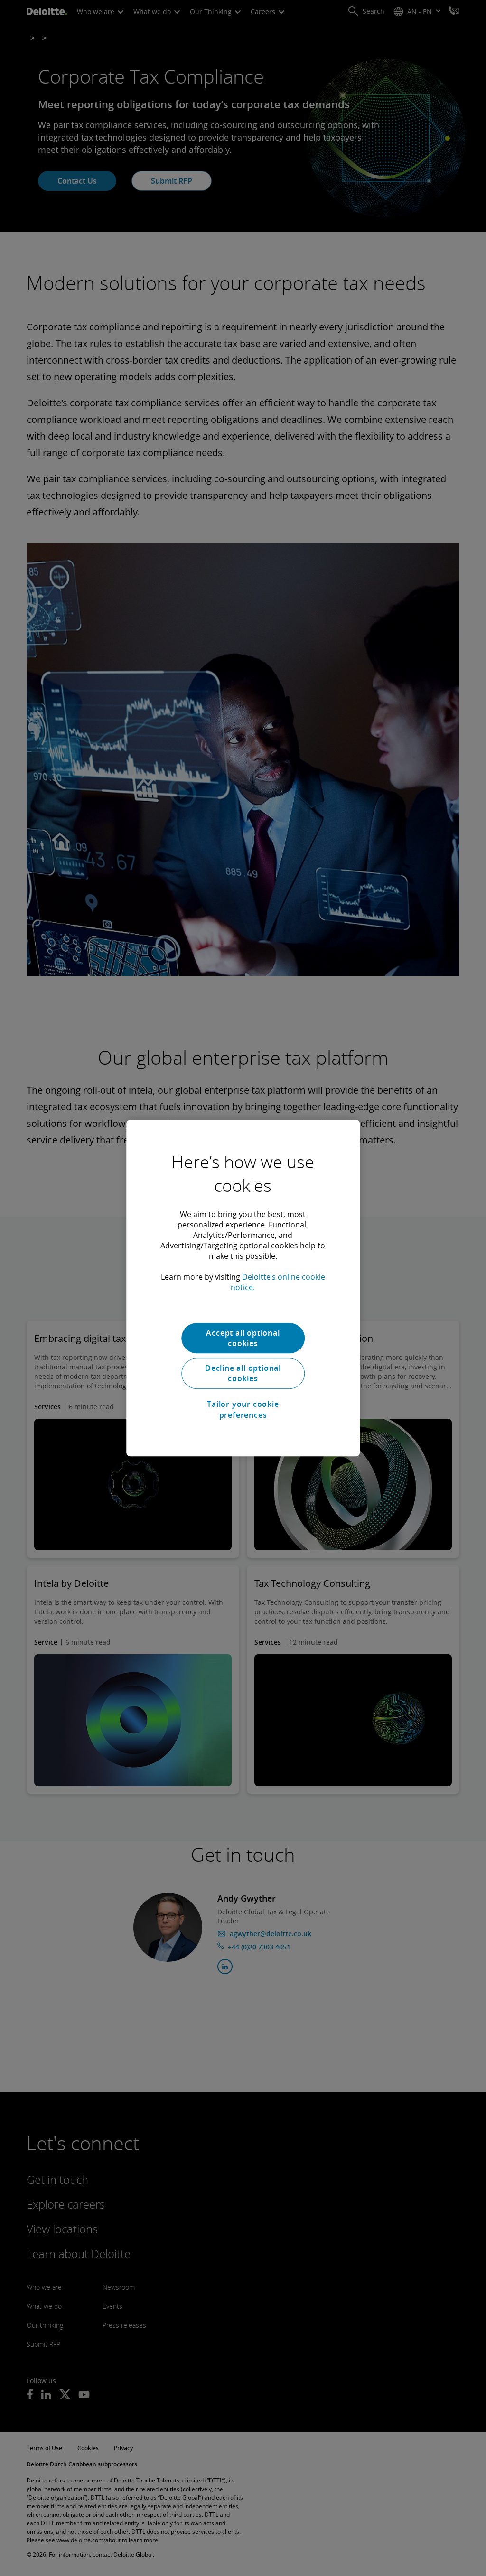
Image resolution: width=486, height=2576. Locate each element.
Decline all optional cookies (243, 1373)
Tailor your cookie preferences (243, 1409)
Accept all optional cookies (243, 1338)
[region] (243, 1288)
